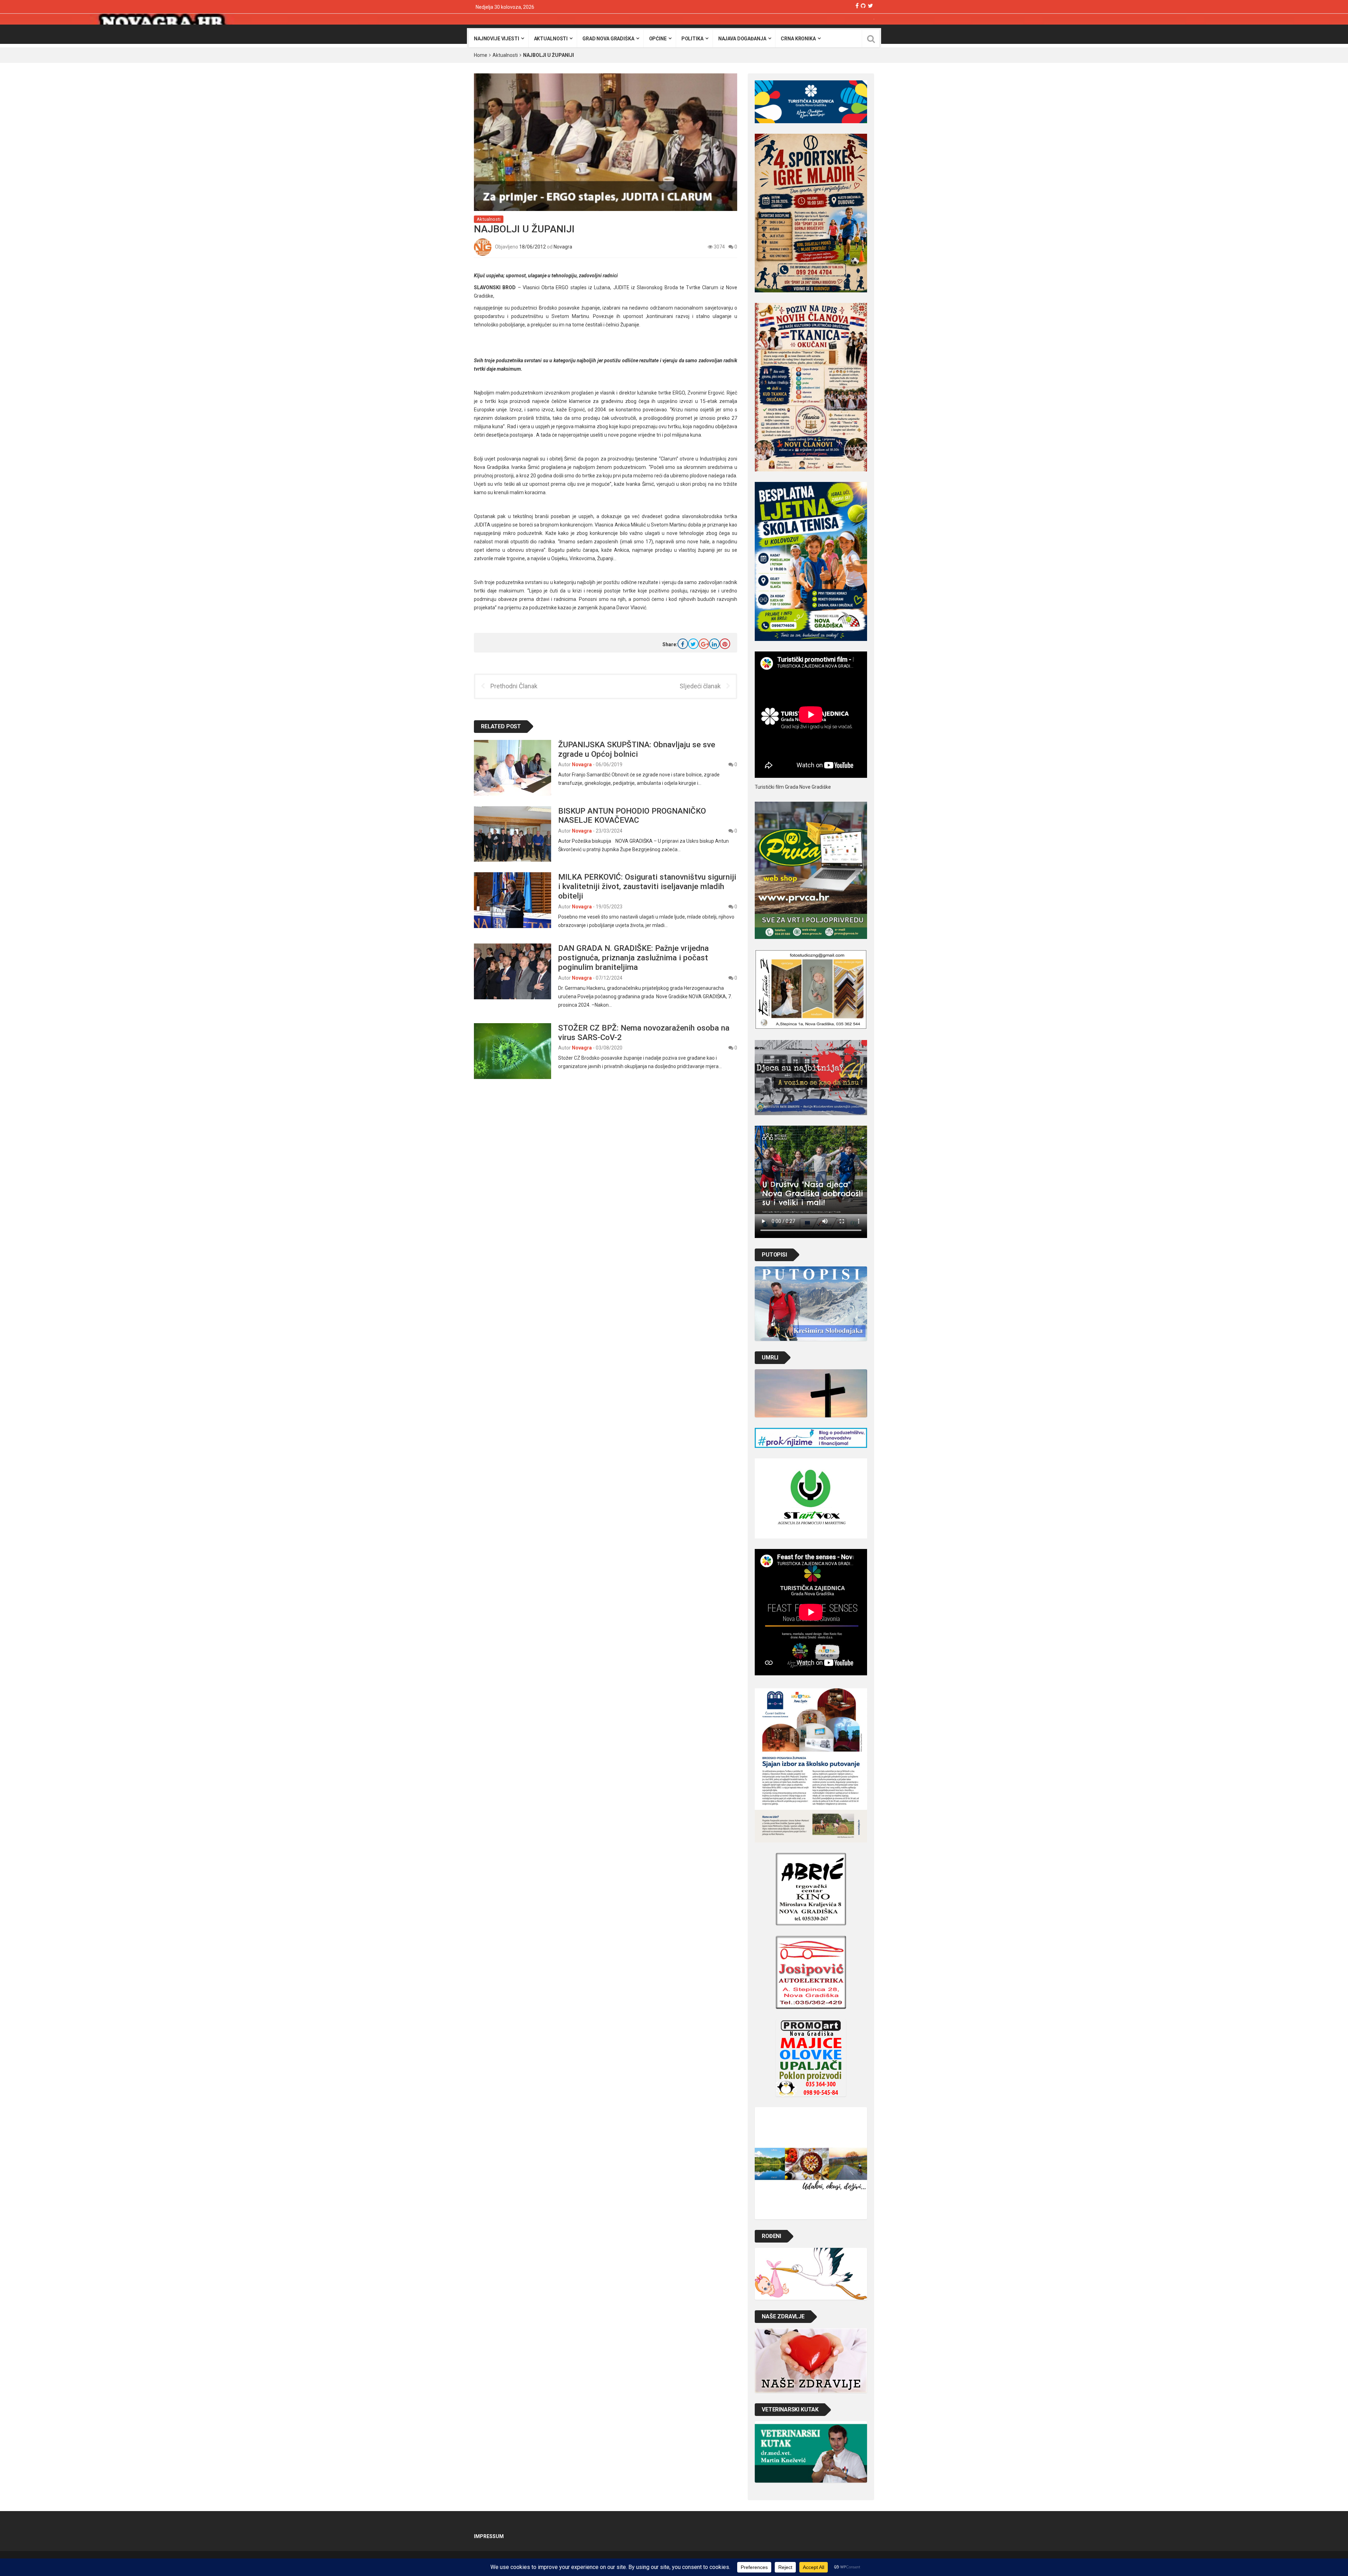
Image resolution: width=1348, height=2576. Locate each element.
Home (481, 55)
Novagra (563, 246)
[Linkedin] (714, 644)
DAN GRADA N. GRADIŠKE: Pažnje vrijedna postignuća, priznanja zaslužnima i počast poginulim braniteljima (633, 958)
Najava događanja (742, 39)
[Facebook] (857, 6)
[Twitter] (870, 6)
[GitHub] (863, 6)
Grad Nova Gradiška (608, 39)
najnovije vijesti (497, 39)
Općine (658, 39)
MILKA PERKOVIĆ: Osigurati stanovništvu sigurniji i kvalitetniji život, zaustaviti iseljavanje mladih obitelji (647, 886)
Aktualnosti (551, 39)
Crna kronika (798, 39)
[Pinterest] (725, 644)
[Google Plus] (704, 644)
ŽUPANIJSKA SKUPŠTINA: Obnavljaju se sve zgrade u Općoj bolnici (637, 749)
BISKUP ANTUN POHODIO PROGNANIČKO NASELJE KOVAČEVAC (632, 816)
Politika (692, 39)
